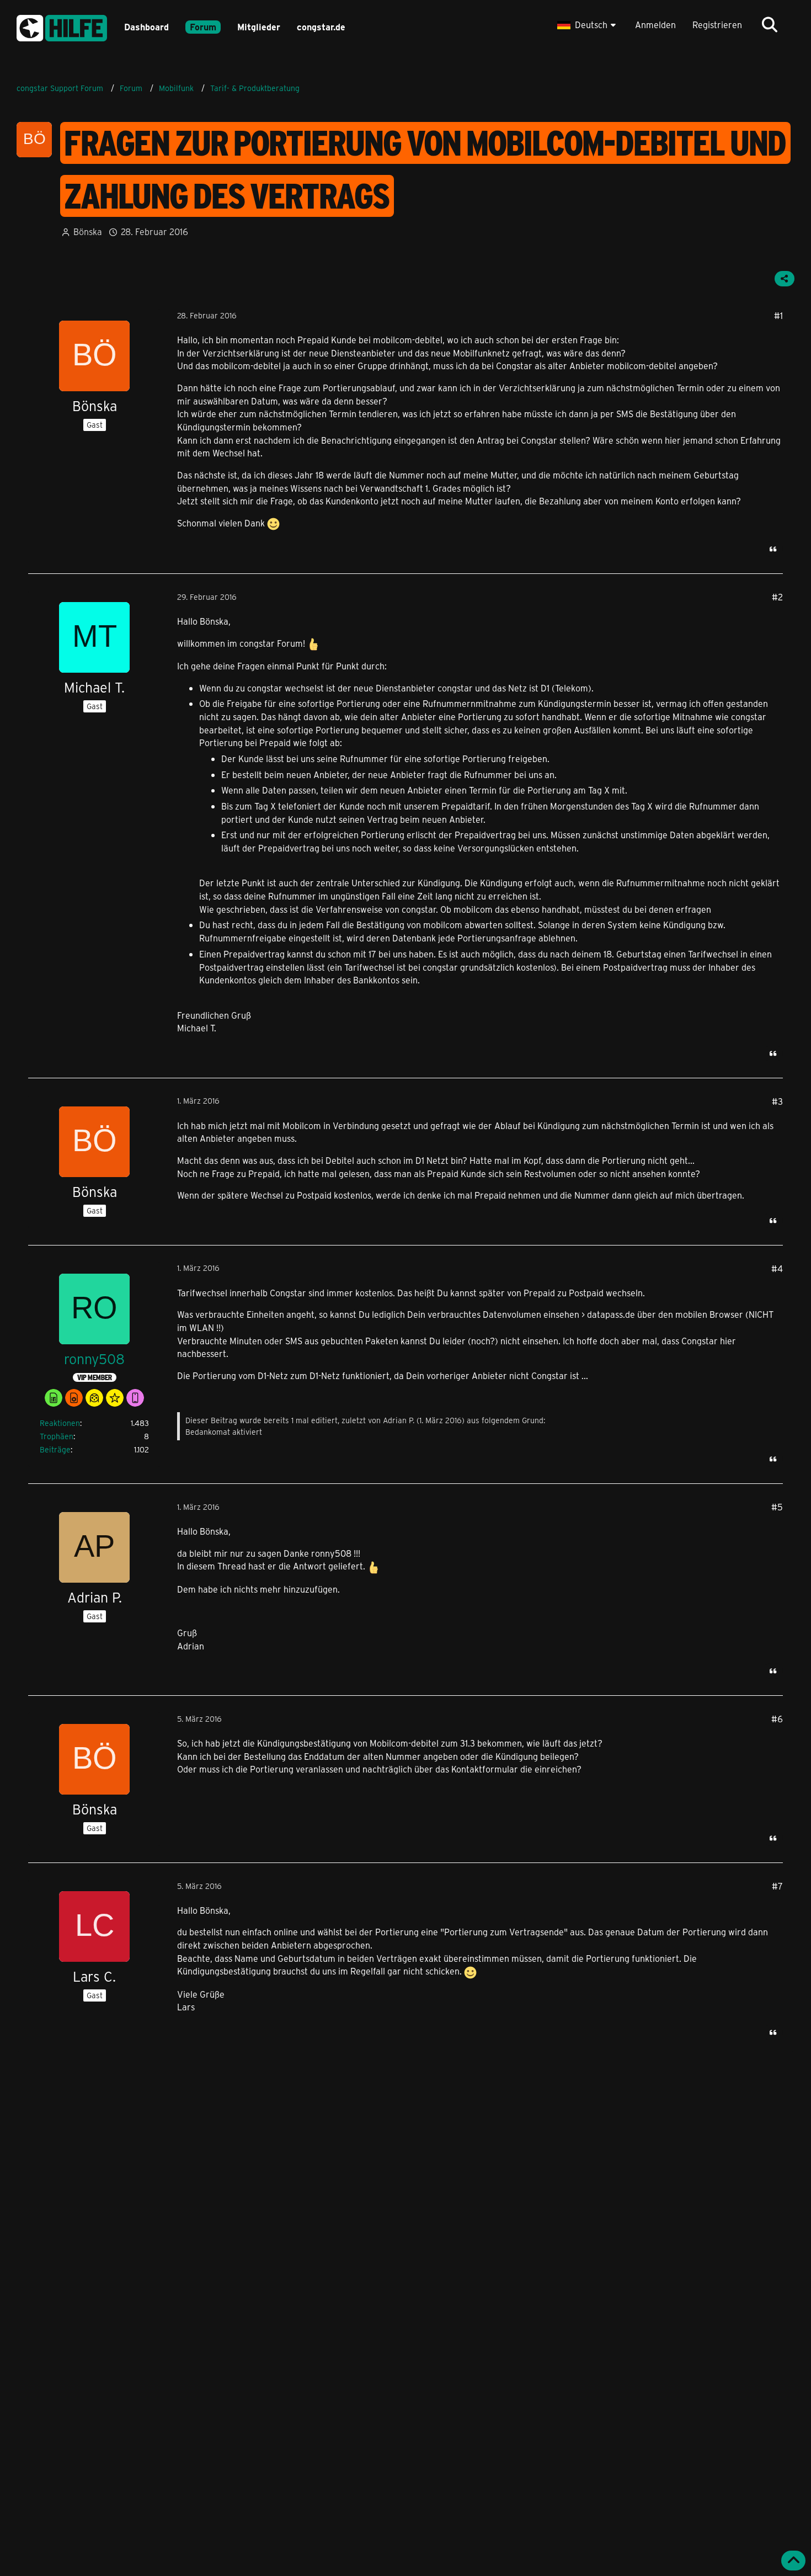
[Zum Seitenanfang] (793, 2561)
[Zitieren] (773, 549)
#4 (777, 1268)
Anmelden (655, 25)
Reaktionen (60, 1423)
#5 (777, 1507)
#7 (777, 1886)
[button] (588, 25)
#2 (777, 597)
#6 (777, 1719)
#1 (778, 315)
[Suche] (770, 25)
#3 (777, 1101)
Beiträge (55, 1449)
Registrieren (717, 25)
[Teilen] (785, 279)
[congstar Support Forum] (62, 26)
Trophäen (57, 1436)
